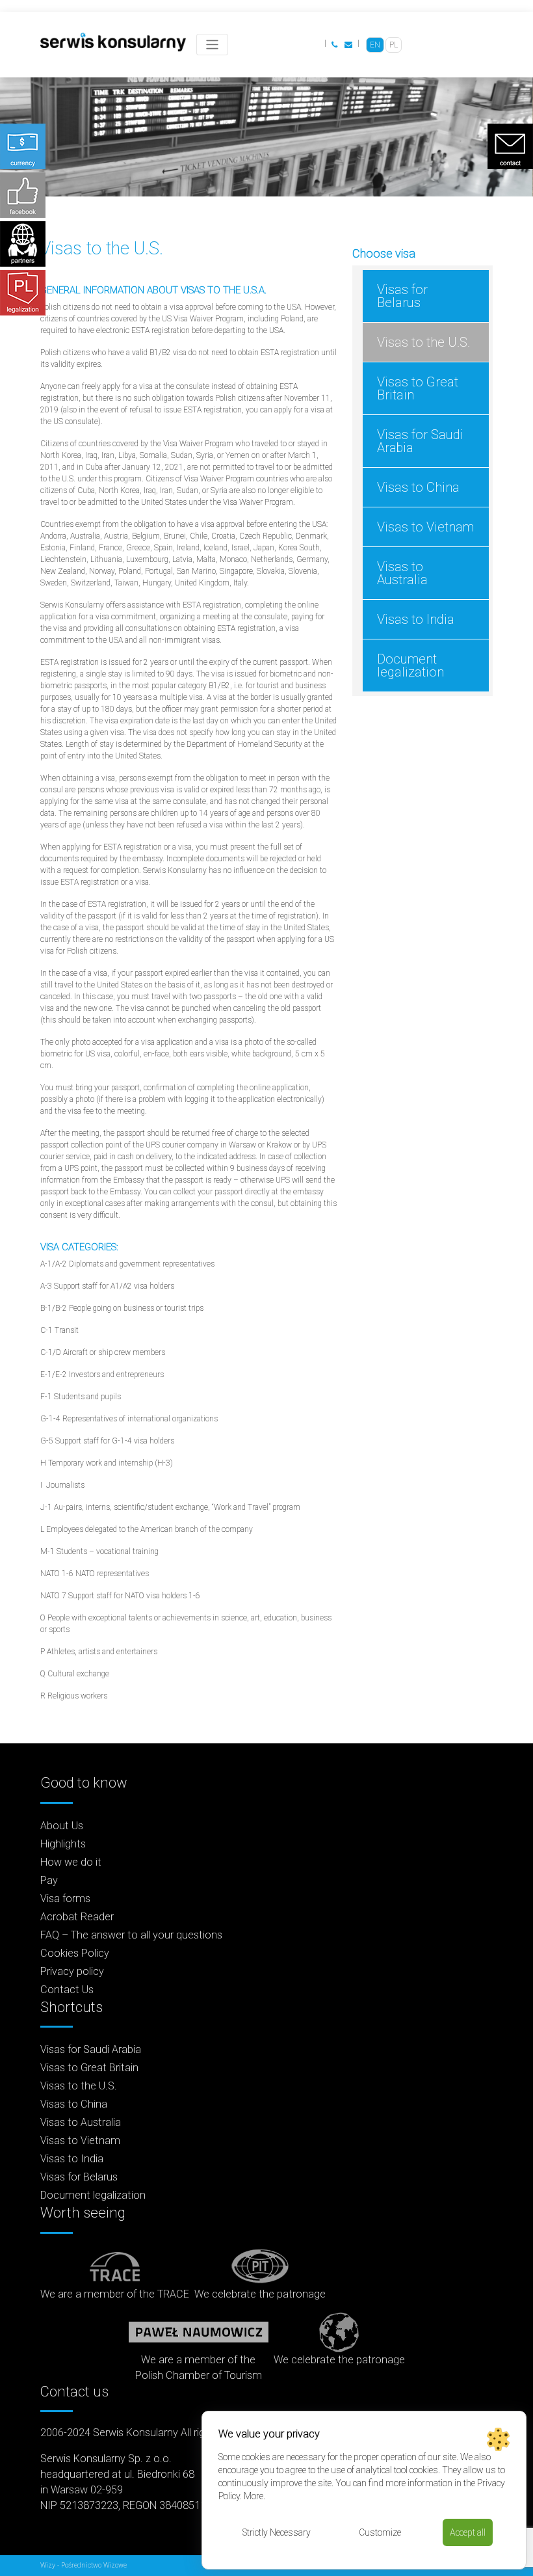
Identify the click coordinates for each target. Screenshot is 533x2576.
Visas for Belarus (402, 296)
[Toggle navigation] (212, 45)
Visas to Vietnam (425, 527)
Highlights (63, 1844)
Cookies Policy (75, 1953)
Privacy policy (72, 1971)
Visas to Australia (402, 573)
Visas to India (416, 619)
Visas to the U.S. (423, 342)
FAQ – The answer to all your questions (131, 1935)
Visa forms (65, 1898)
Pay (49, 1880)
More (253, 2496)
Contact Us (67, 1990)
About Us (62, 1826)
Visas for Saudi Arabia (420, 441)
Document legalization (410, 665)
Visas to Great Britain (418, 388)
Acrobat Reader (77, 1917)
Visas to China (418, 487)
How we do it (71, 1862)
